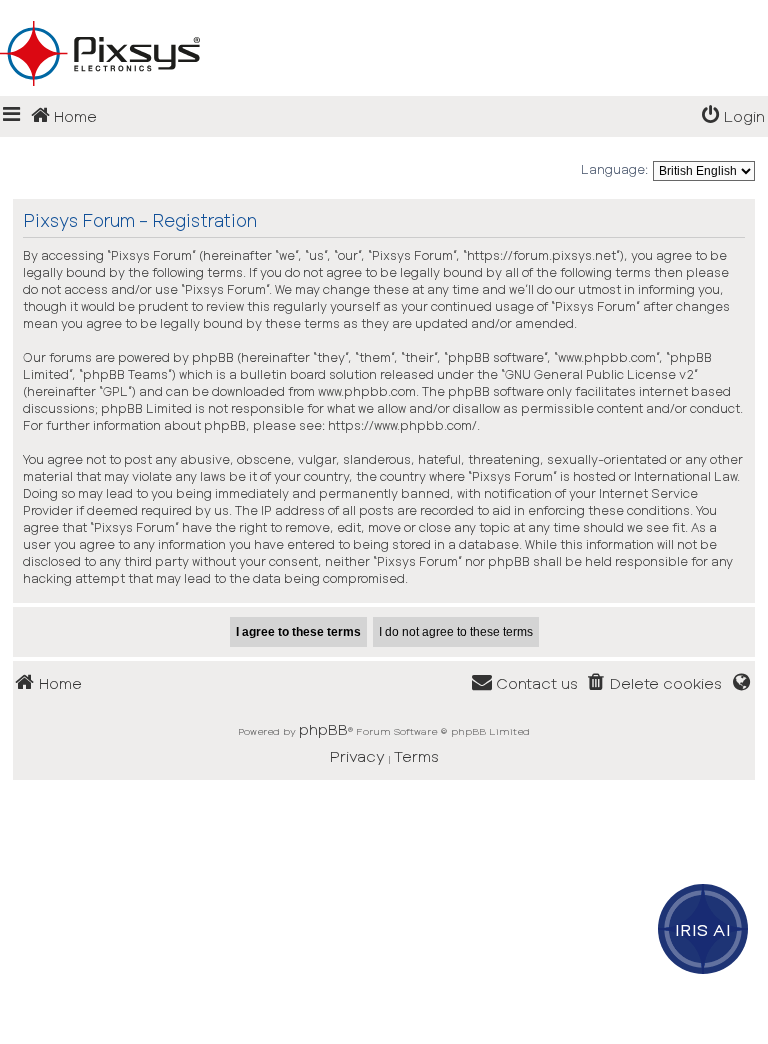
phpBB (323, 729)
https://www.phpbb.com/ (402, 425)
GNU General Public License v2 (599, 374)
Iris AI (703, 929)
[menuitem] (733, 116)
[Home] (384, 21)
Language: (614, 169)
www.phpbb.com (367, 391)
